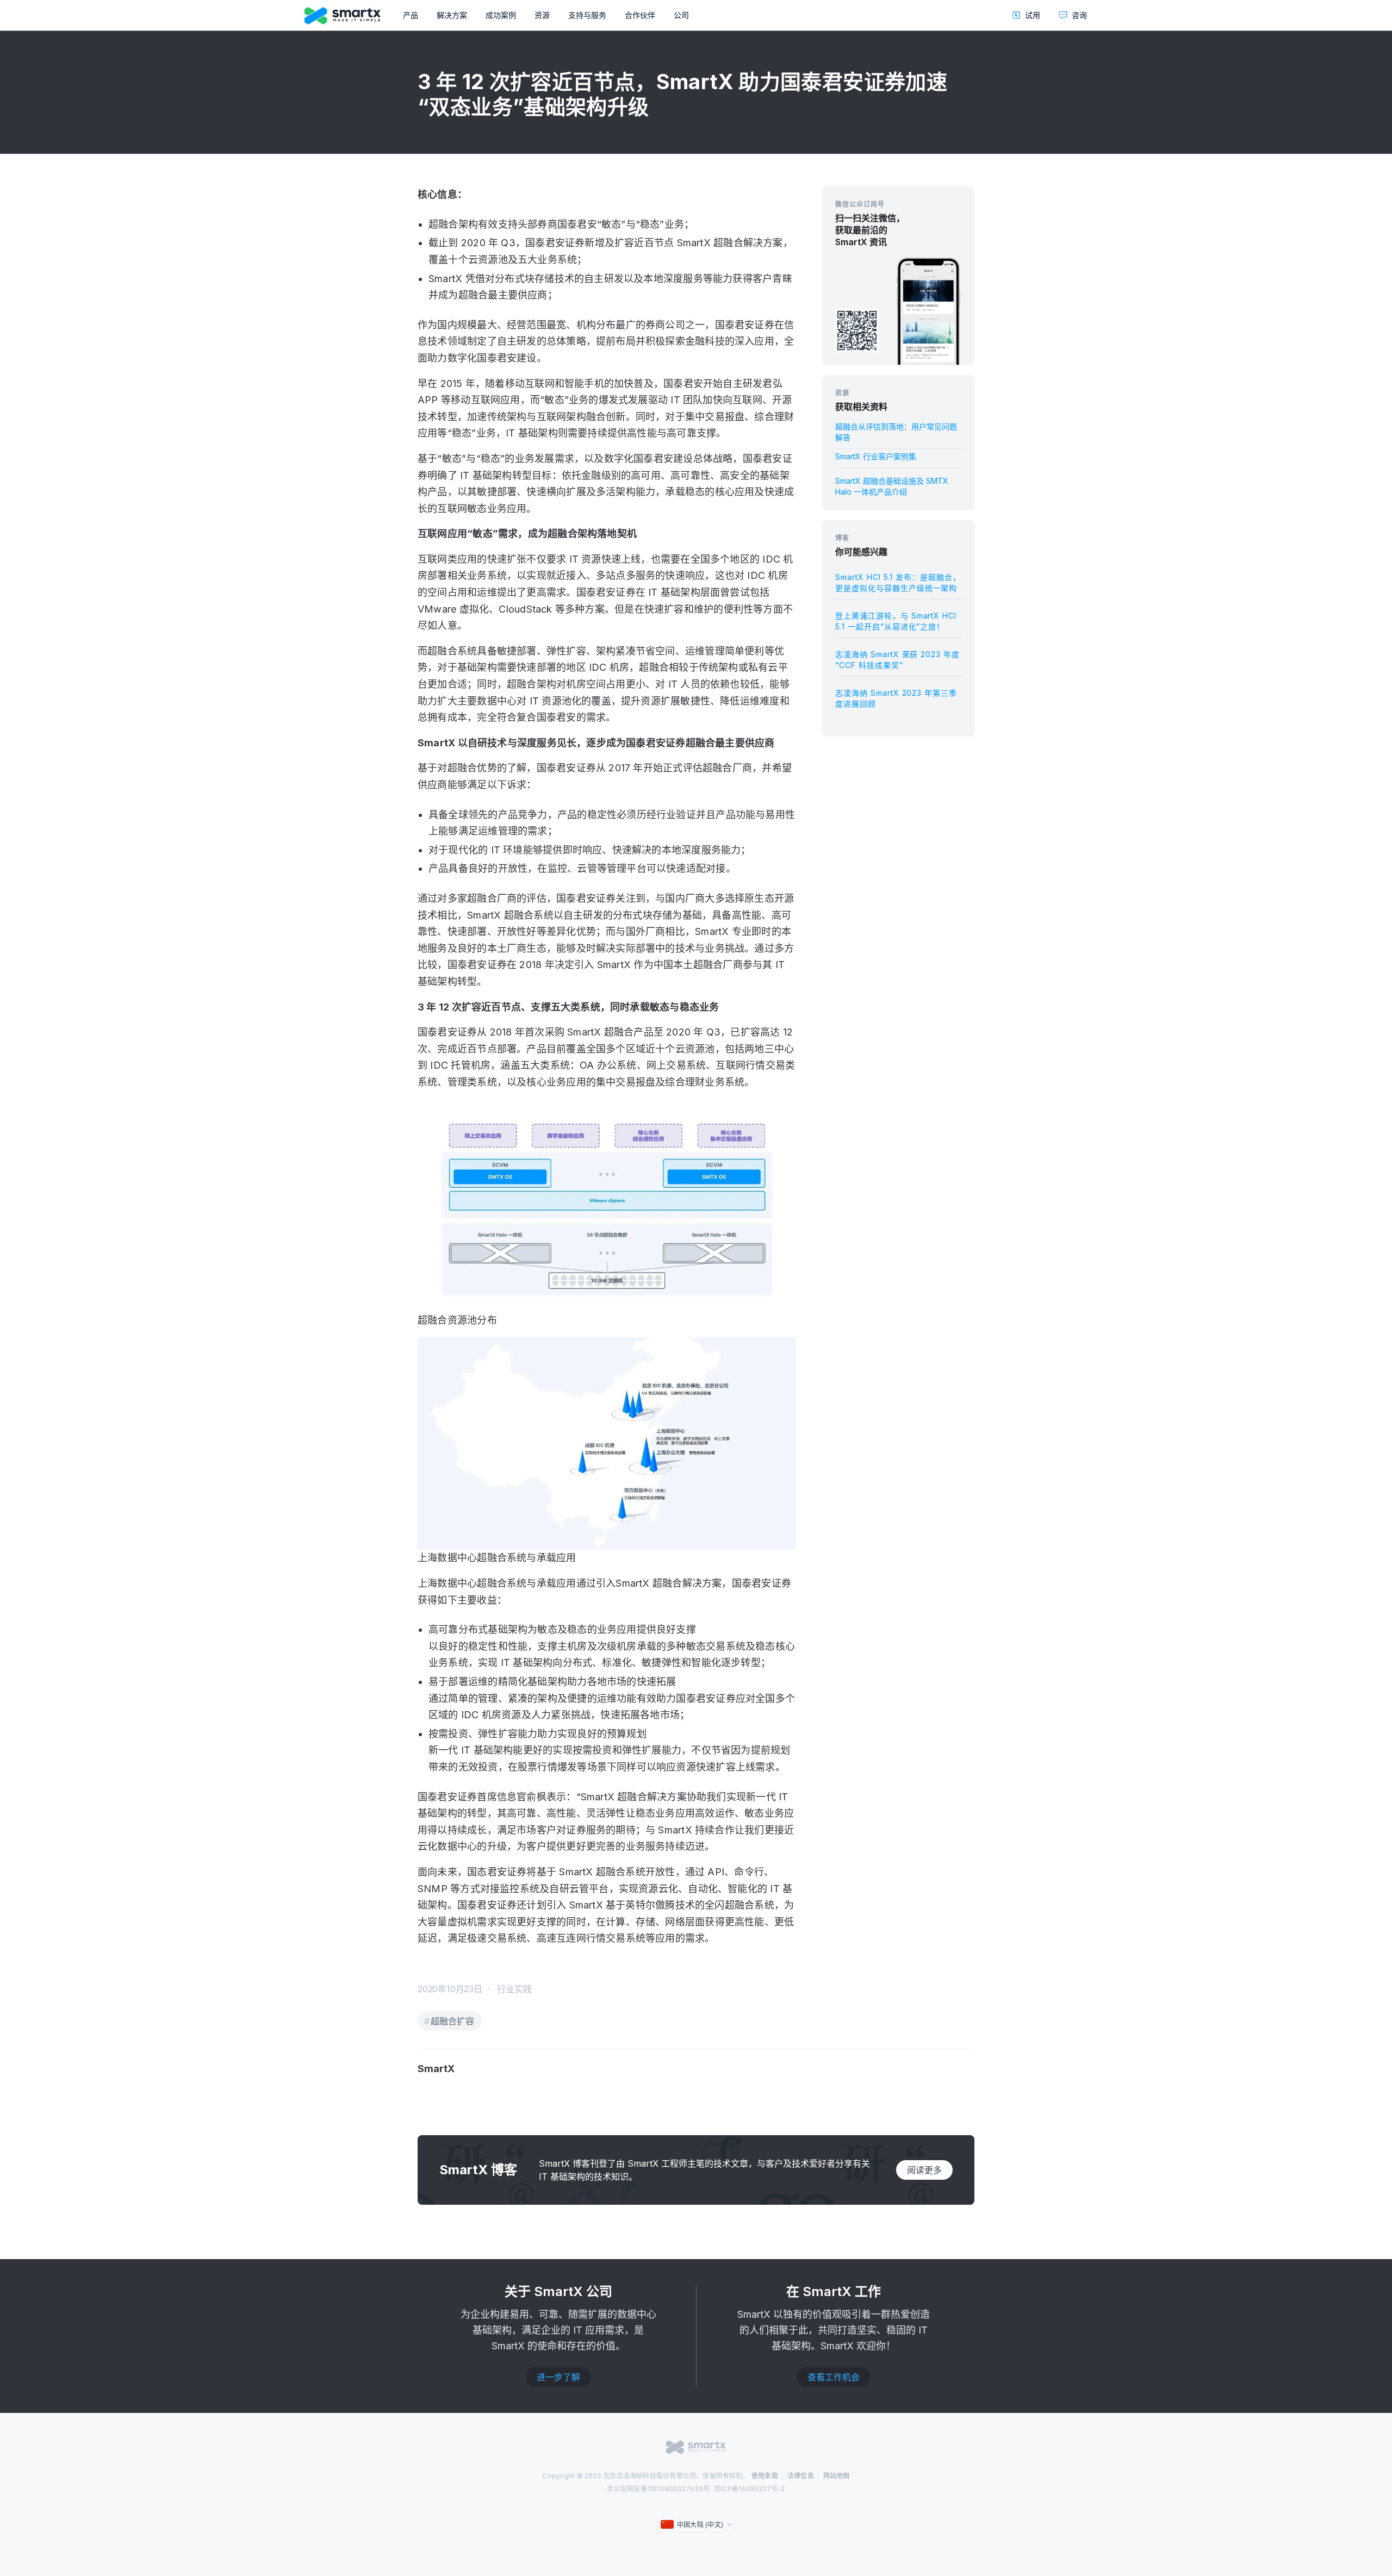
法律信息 (801, 2476)
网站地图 (837, 2476)
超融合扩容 (452, 2021)
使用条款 (765, 2476)
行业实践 (514, 1989)
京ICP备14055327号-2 (750, 2489)
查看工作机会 (834, 2377)
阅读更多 (924, 2170)
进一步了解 (558, 2377)
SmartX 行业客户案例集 (876, 456)
